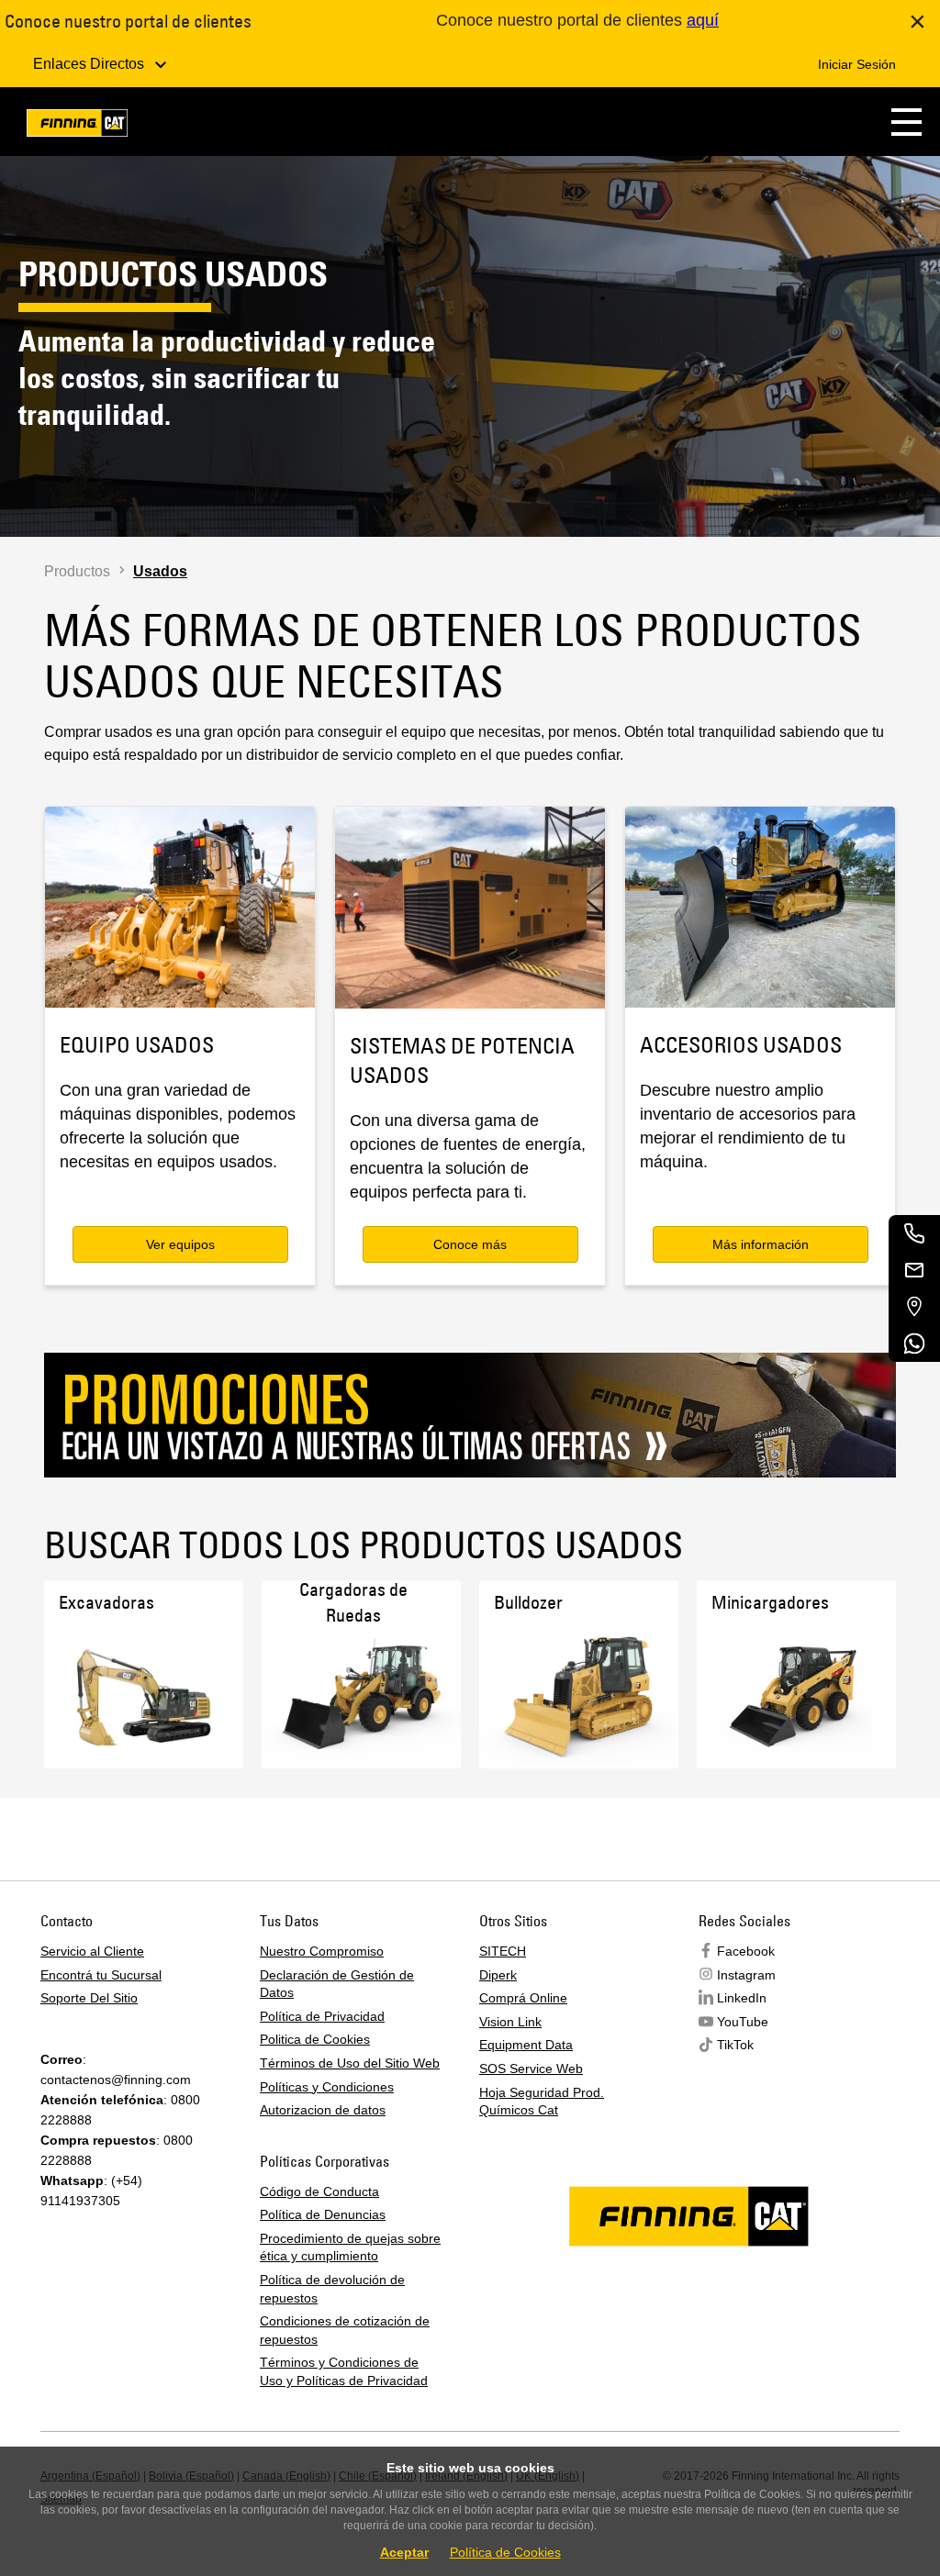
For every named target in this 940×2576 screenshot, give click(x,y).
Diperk (498, 1975)
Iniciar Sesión (857, 64)
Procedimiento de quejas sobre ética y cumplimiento (350, 2247)
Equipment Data (526, 2045)
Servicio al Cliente (92, 1951)
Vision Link (510, 2022)
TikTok (735, 2045)
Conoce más (470, 1244)
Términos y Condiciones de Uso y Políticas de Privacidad (344, 2371)
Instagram (746, 1975)
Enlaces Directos (90, 64)
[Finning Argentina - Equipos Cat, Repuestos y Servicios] (77, 126)
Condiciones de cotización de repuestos (345, 2330)
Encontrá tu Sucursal (101, 1975)
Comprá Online (523, 1998)
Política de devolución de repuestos (332, 2289)
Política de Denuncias (323, 2214)
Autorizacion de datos (323, 2110)
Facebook (746, 1951)
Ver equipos (180, 1244)
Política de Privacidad (322, 2016)
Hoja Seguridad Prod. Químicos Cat (542, 2102)
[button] (906, 122)
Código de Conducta (319, 2191)
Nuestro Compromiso (322, 1951)
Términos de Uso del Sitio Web (350, 2063)
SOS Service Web (531, 2069)
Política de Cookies (505, 2552)
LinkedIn (742, 1998)
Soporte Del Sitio (89, 1998)
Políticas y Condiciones (327, 2087)
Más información (761, 1244)
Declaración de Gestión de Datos (337, 1984)
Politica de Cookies (315, 2039)
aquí (703, 20)
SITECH (503, 1951)
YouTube (743, 2022)
